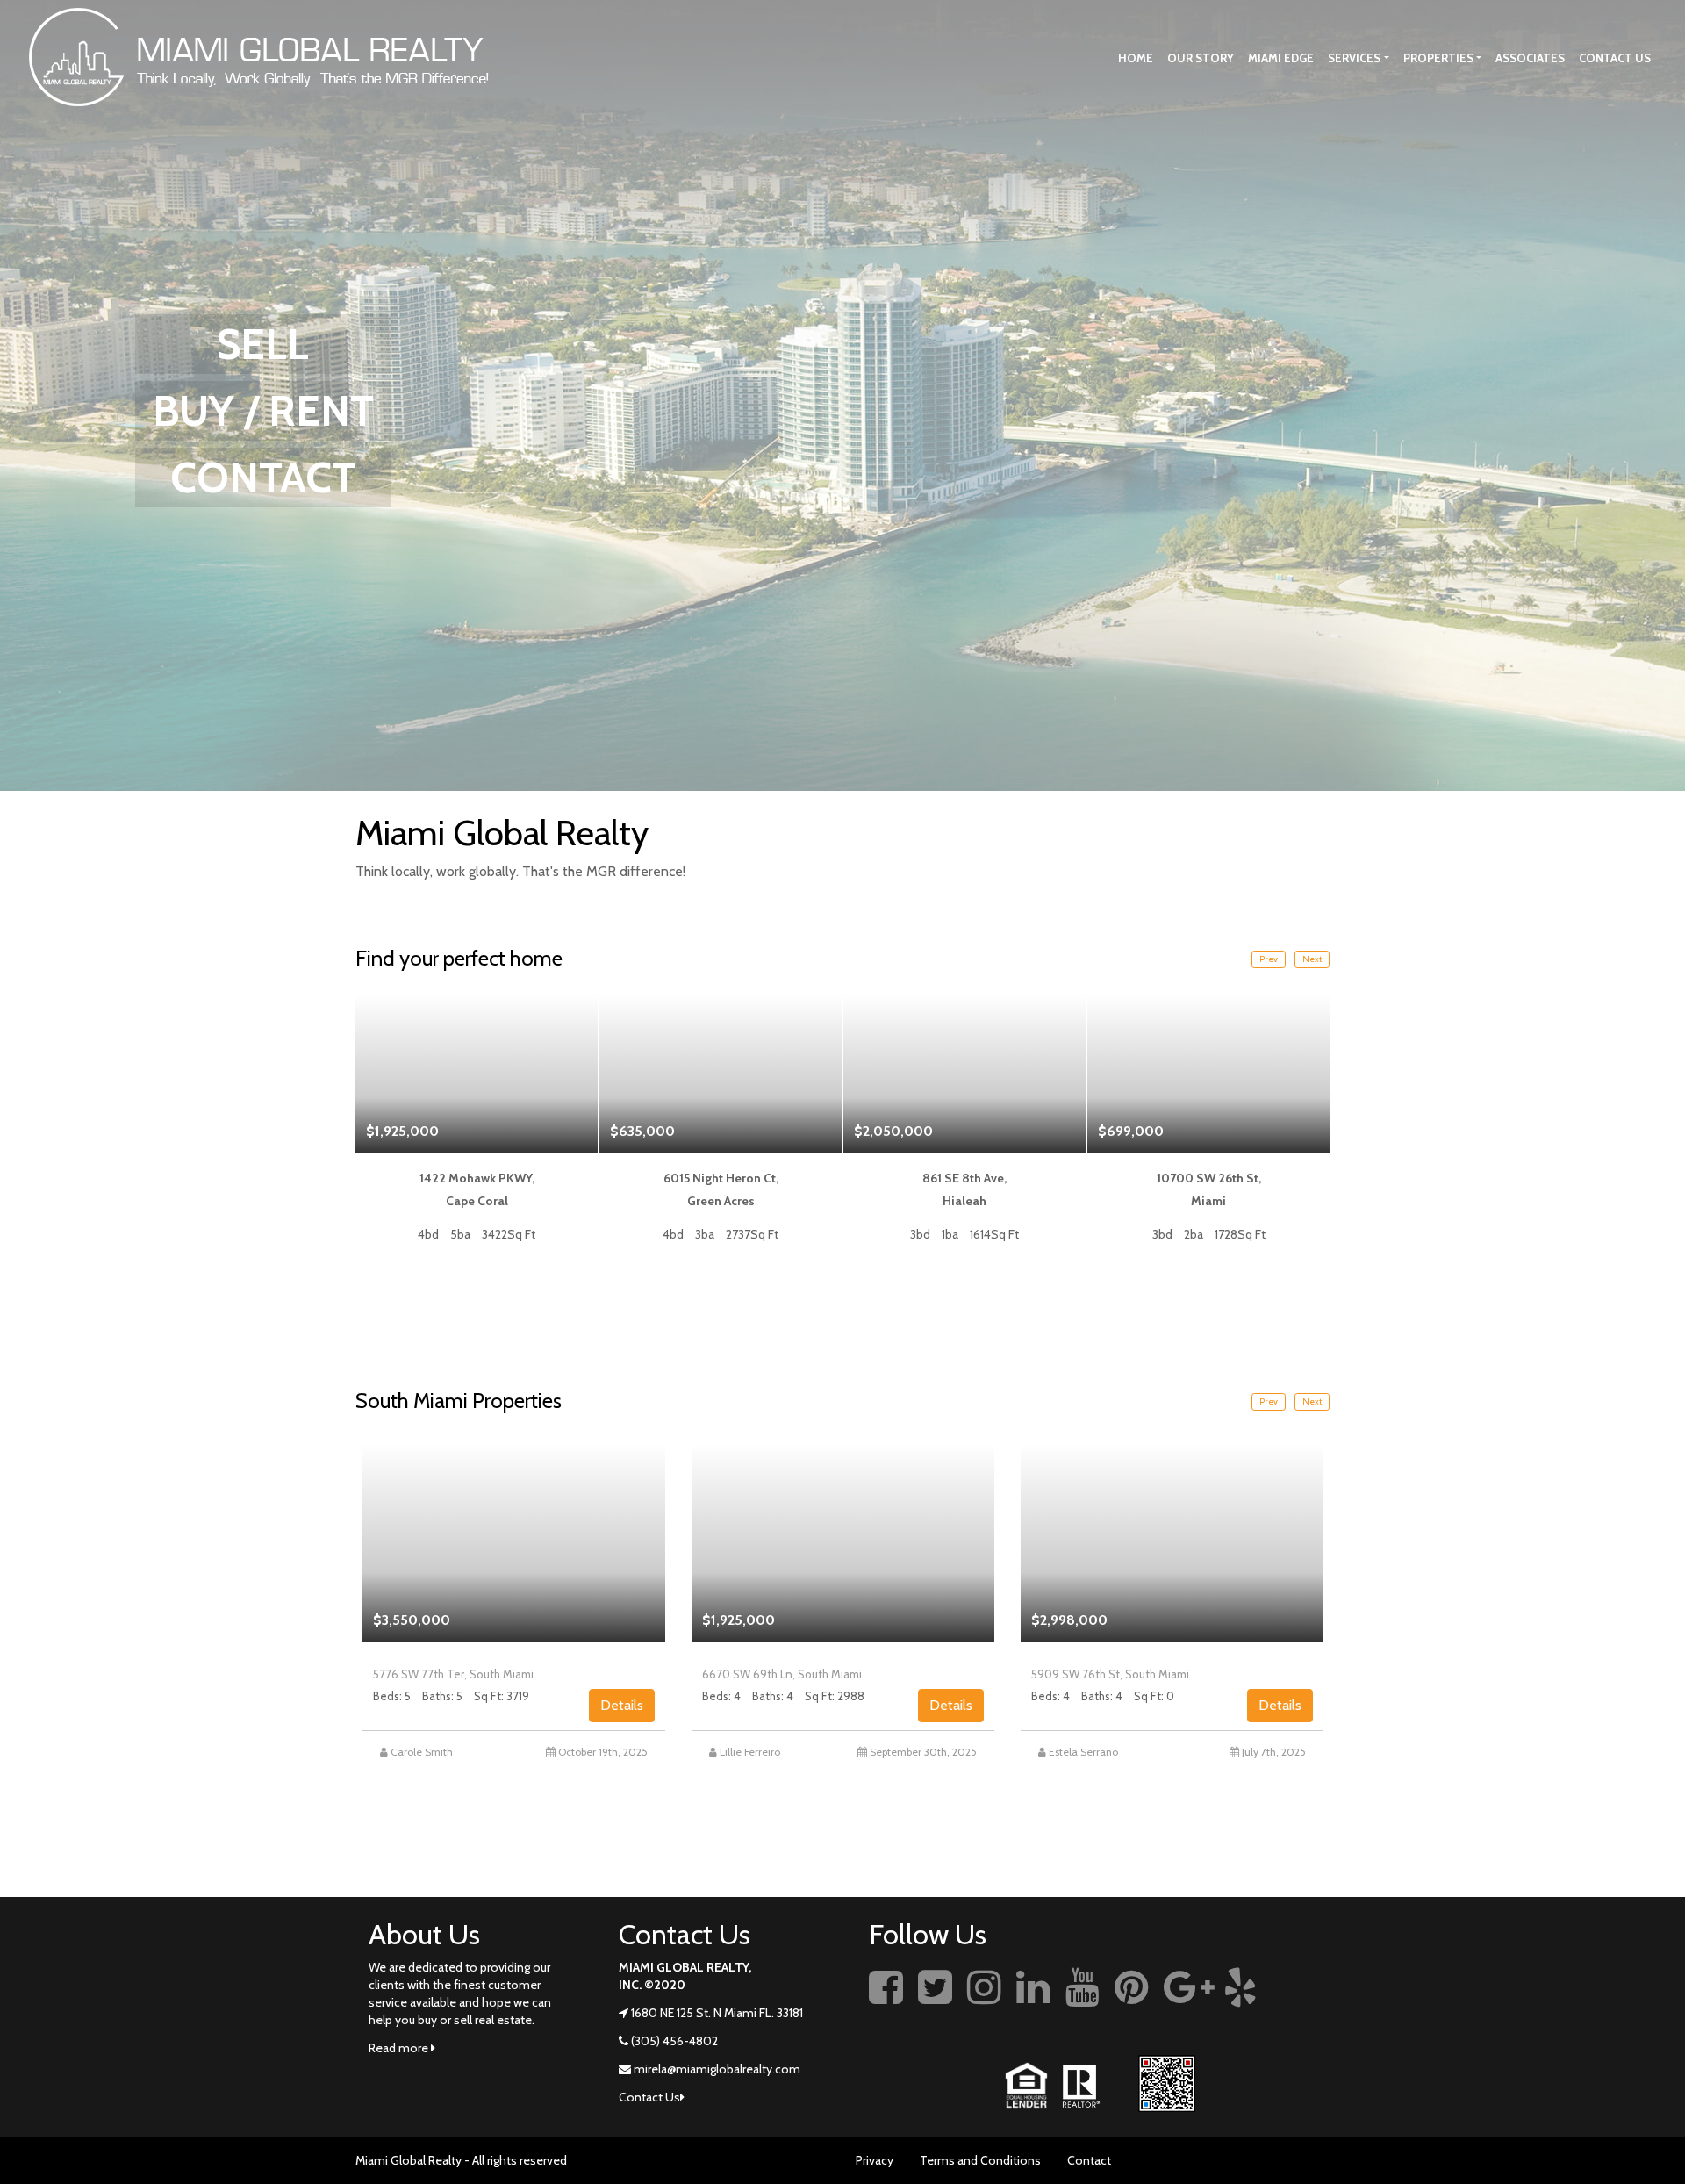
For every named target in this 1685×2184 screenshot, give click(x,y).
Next (1312, 959)
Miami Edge (1281, 58)
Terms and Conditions (980, 2160)
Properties (1438, 58)
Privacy (875, 2160)
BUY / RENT (263, 411)
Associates (1530, 58)
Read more (400, 2048)
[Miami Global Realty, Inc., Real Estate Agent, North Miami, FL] (1303, 2007)
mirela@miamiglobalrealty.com (717, 2069)
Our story (1201, 58)
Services (1354, 58)
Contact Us (1615, 58)
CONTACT (263, 478)
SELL (263, 344)
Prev (1269, 959)
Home (1136, 58)
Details (622, 1705)
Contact (1089, 2160)
